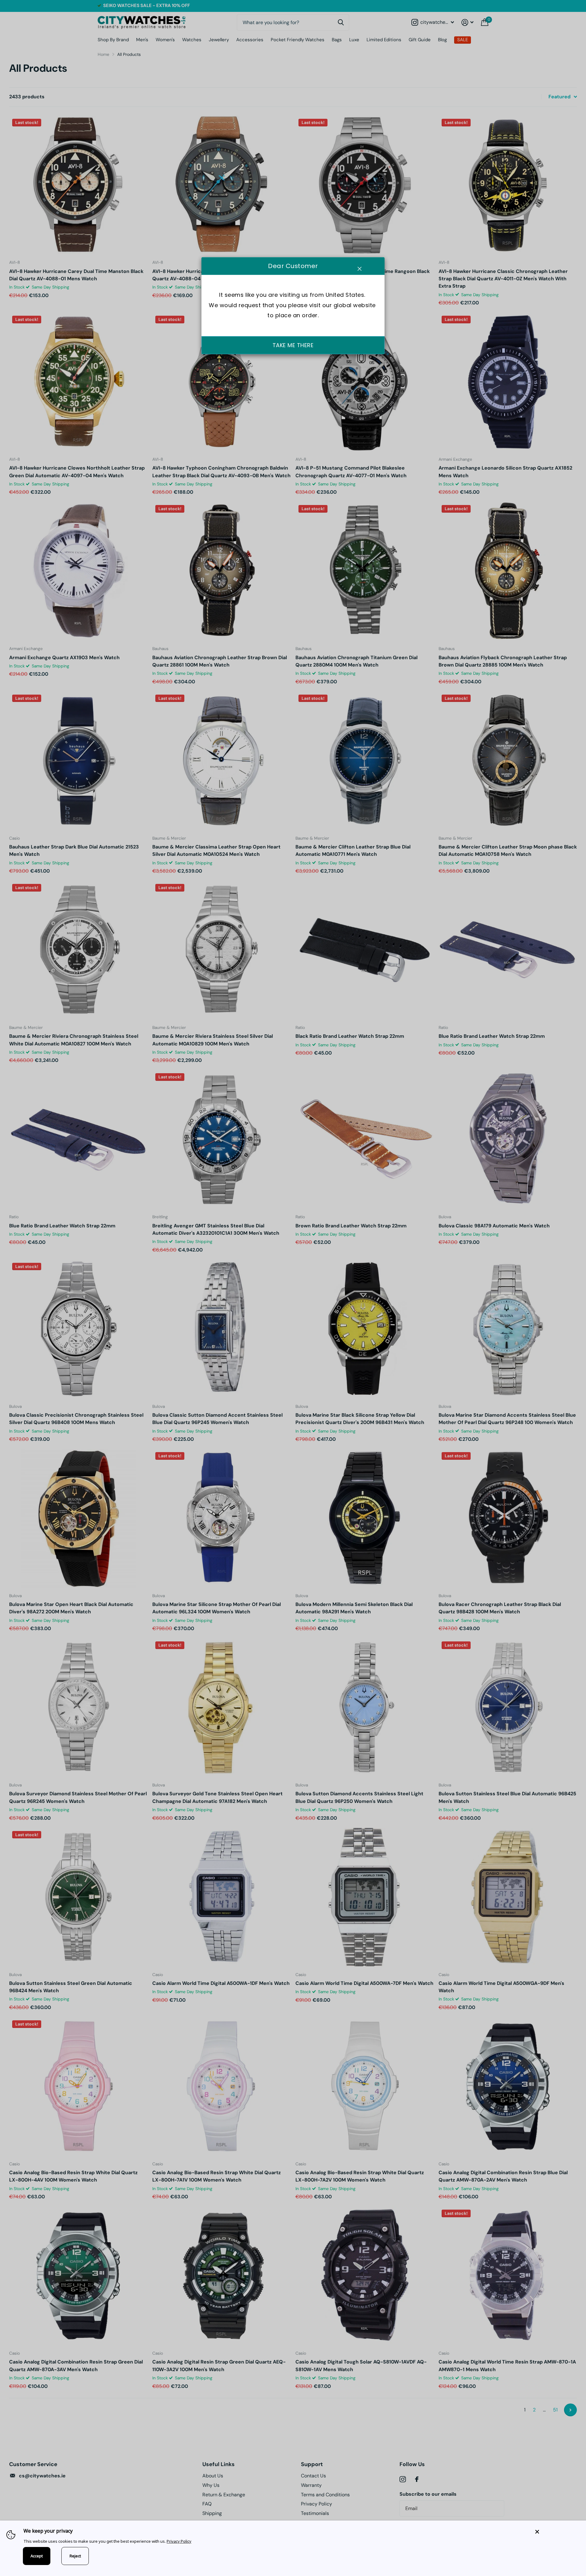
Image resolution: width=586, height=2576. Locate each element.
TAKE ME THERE (293, 345)
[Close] (556, 2532)
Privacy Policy (179, 2541)
